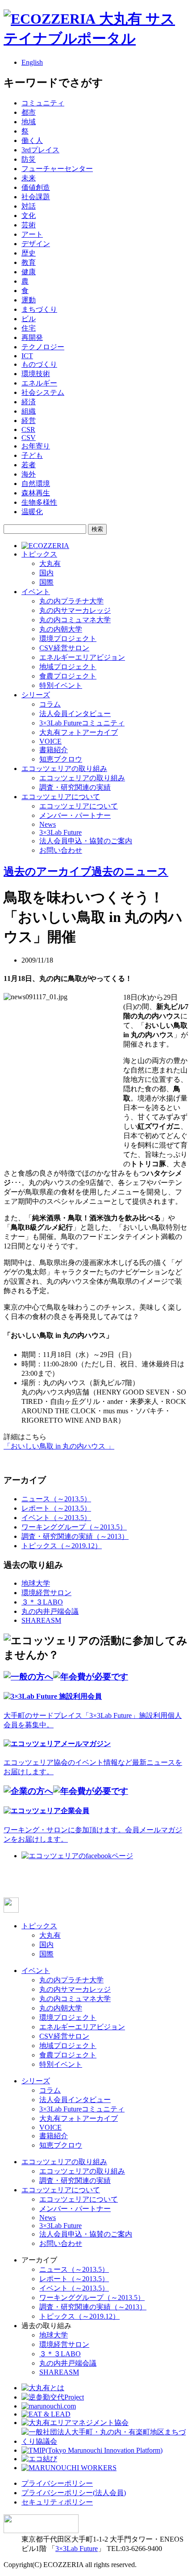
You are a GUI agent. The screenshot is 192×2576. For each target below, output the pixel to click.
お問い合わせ (61, 850)
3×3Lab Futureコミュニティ (82, 723)
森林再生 (36, 493)
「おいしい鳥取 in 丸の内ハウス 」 (59, 1446)
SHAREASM (41, 1620)
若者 (29, 465)
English (32, 62)
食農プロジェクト (68, 676)
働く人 (32, 140)
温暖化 (32, 512)
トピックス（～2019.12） (62, 1546)
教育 (29, 262)
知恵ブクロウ (61, 759)
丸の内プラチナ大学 (71, 601)
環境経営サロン (46, 1593)
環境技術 (36, 374)
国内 (46, 573)
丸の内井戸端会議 (50, 1611)
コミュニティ (43, 103)
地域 (29, 122)
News (48, 824)
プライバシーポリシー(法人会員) (74, 2493)
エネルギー (39, 383)
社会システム (43, 392)
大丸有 (50, 563)
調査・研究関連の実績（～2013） (75, 1536)
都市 (29, 112)
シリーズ (36, 695)
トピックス (39, 554)
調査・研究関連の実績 (75, 787)
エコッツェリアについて (61, 797)
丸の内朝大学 (61, 629)
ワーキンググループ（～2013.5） (74, 1527)
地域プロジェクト (68, 667)
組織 (29, 411)
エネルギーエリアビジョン (82, 657)
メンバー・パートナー (75, 815)
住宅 (29, 328)
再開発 (32, 337)
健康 (29, 272)
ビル (29, 319)
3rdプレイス (40, 150)
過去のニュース (130, 871)
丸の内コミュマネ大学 (75, 620)
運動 (29, 300)
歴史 (29, 253)
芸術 (29, 225)
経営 (29, 421)
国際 (46, 582)
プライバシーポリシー (57, 2483)
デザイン (36, 244)
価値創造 (36, 187)
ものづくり (39, 364)
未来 (29, 178)
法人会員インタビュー (75, 714)
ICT (27, 356)
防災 (29, 159)
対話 (29, 206)
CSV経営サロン (64, 648)
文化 (29, 216)
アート (32, 234)
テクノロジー (43, 347)
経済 (29, 402)
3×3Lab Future (61, 832)
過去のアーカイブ (48, 871)
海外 (29, 474)
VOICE (50, 741)
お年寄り (36, 446)
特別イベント (61, 685)
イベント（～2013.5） (56, 1518)
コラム (50, 704)
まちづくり (39, 309)
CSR (28, 429)
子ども (32, 455)
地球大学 (36, 1583)
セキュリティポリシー (57, 2502)
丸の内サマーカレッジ (75, 610)
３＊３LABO (42, 1602)
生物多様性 (39, 502)
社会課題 (36, 197)
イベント (36, 592)
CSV (29, 438)
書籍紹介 (54, 750)
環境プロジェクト (68, 639)
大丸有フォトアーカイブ (79, 732)
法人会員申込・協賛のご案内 (86, 841)
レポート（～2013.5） (56, 1508)
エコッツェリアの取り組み (64, 769)
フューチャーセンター (57, 169)
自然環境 (36, 484)
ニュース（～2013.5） (56, 1499)
